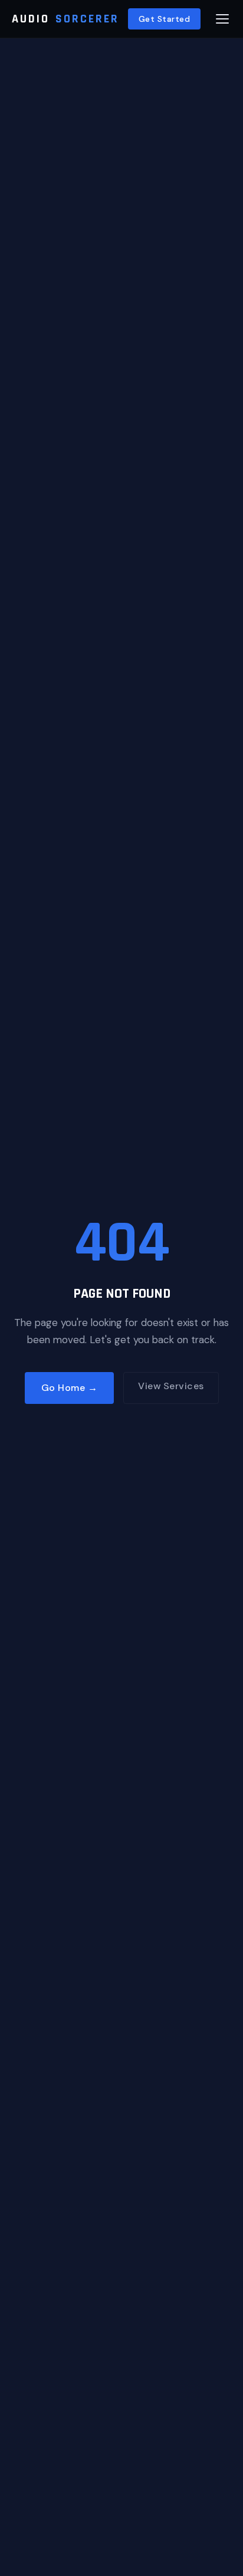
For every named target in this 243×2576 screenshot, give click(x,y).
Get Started (165, 19)
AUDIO (65, 19)
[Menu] (222, 19)
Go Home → (70, 1388)
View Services (171, 1386)
